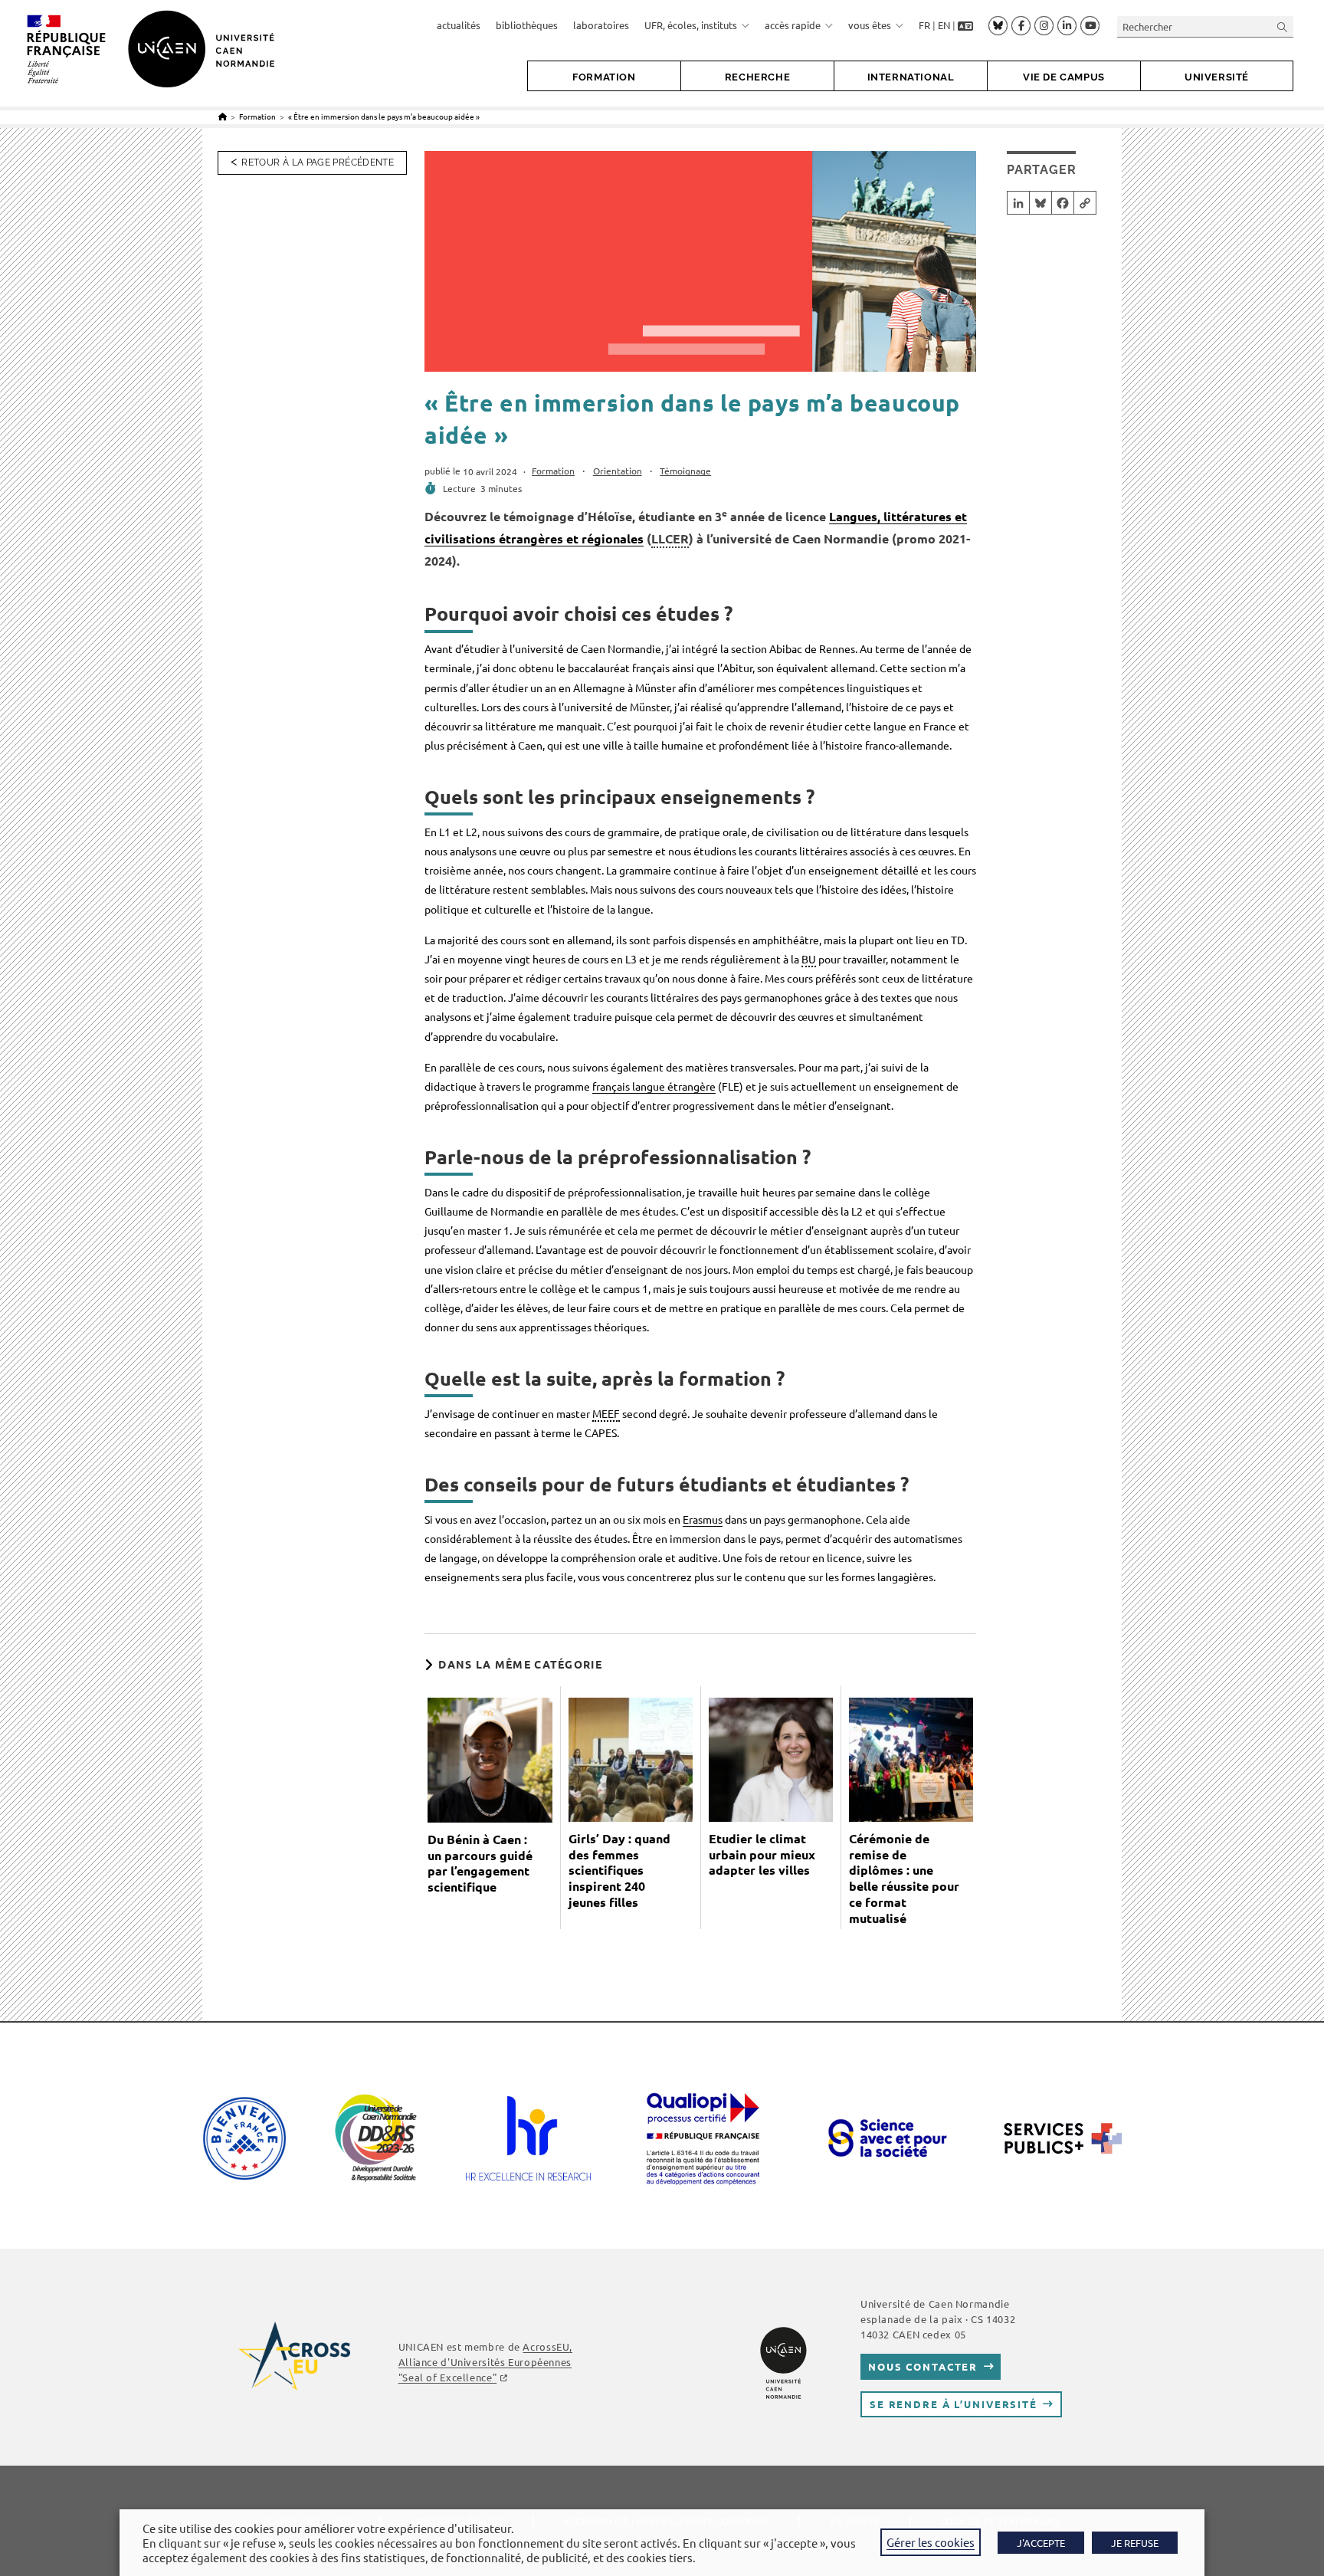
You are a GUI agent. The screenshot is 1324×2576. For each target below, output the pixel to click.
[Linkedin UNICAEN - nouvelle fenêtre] (1067, 26)
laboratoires (601, 25)
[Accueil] (223, 116)
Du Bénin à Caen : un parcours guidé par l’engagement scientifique (480, 1863)
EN (944, 25)
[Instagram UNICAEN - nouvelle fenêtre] (1044, 26)
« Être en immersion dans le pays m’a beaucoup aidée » (384, 116)
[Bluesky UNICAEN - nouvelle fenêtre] (998, 25)
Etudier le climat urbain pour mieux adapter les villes (762, 1855)
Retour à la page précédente (318, 162)
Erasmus (703, 1519)
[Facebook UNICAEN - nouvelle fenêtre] (1021, 26)
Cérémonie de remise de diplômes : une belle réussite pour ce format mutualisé (904, 1879)
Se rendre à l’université (954, 2404)
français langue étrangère (654, 1086)
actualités (459, 25)
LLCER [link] (670, 538)
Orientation (618, 471)
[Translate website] (965, 25)
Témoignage (685, 471)
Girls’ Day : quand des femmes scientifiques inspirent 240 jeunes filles (619, 1870)
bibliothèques (527, 25)
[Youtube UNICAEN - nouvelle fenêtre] (1090, 26)
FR (924, 25)
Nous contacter (923, 2366)
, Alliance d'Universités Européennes (485, 2362)
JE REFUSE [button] (1135, 2543)
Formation (553, 471)
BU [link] (809, 959)
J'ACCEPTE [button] (1041, 2543)
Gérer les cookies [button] (931, 2542)
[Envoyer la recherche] (1283, 26)
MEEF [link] (606, 1413)
